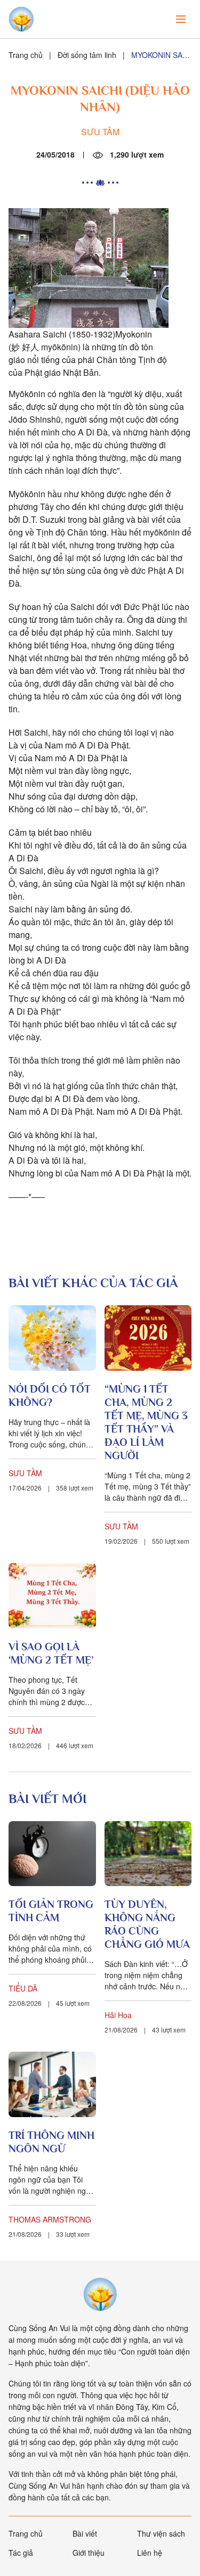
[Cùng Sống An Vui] (100, 2294)
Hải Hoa (118, 2015)
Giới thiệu (89, 2553)
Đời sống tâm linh (87, 55)
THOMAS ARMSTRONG (50, 2219)
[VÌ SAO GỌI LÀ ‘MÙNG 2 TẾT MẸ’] (52, 1596)
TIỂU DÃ (23, 1988)
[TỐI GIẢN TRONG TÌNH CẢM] (52, 1854)
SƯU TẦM (100, 132)
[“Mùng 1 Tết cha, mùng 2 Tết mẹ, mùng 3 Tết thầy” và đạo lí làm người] (148, 1338)
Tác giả (21, 2553)
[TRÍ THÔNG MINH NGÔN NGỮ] (52, 2084)
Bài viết (85, 2533)
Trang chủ (26, 55)
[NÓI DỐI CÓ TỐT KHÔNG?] (52, 1338)
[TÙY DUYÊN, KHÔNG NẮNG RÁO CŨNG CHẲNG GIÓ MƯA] (148, 1854)
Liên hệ (150, 2553)
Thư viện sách (161, 2533)
